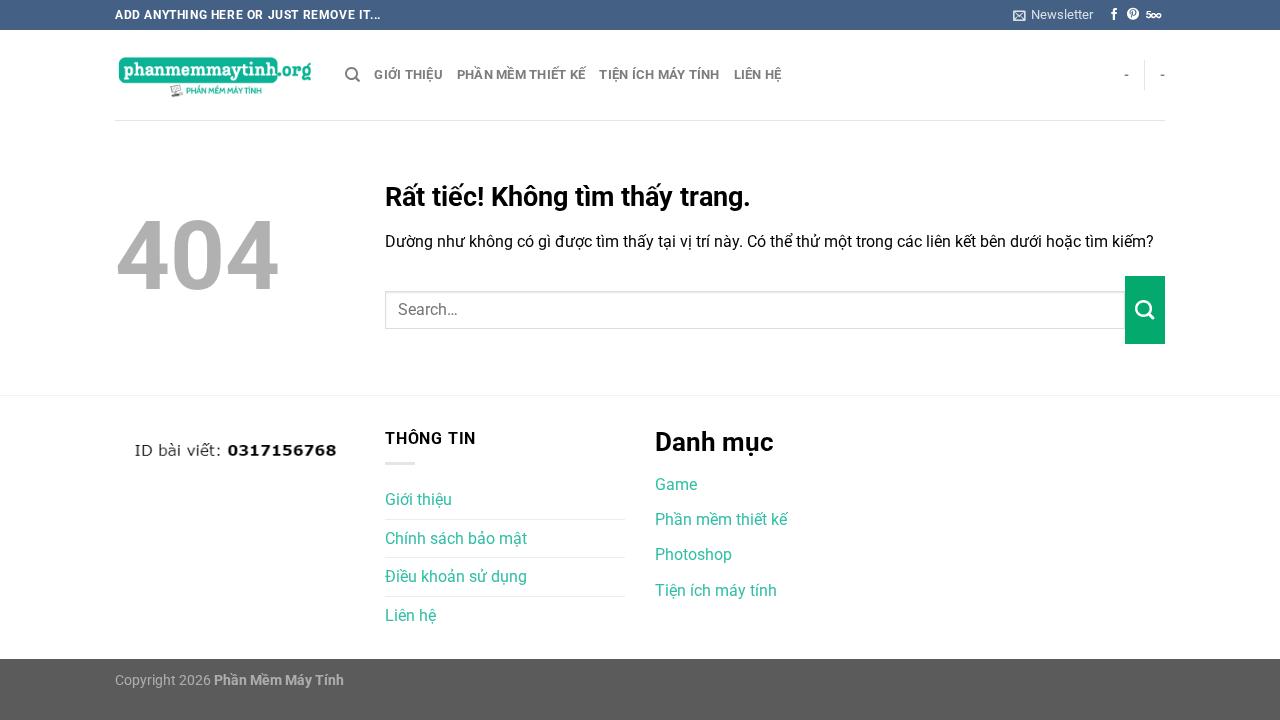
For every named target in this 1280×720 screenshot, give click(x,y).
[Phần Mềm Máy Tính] (215, 75)
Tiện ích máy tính (659, 74)
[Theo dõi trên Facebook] (1114, 15)
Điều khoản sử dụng (456, 576)
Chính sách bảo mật (456, 538)
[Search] (352, 75)
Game (676, 484)
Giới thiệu (408, 74)
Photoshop (693, 554)
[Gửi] (1145, 310)
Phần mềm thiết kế (521, 74)
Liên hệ (758, 74)
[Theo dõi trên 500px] (1153, 15)
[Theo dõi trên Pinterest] (1133, 15)
